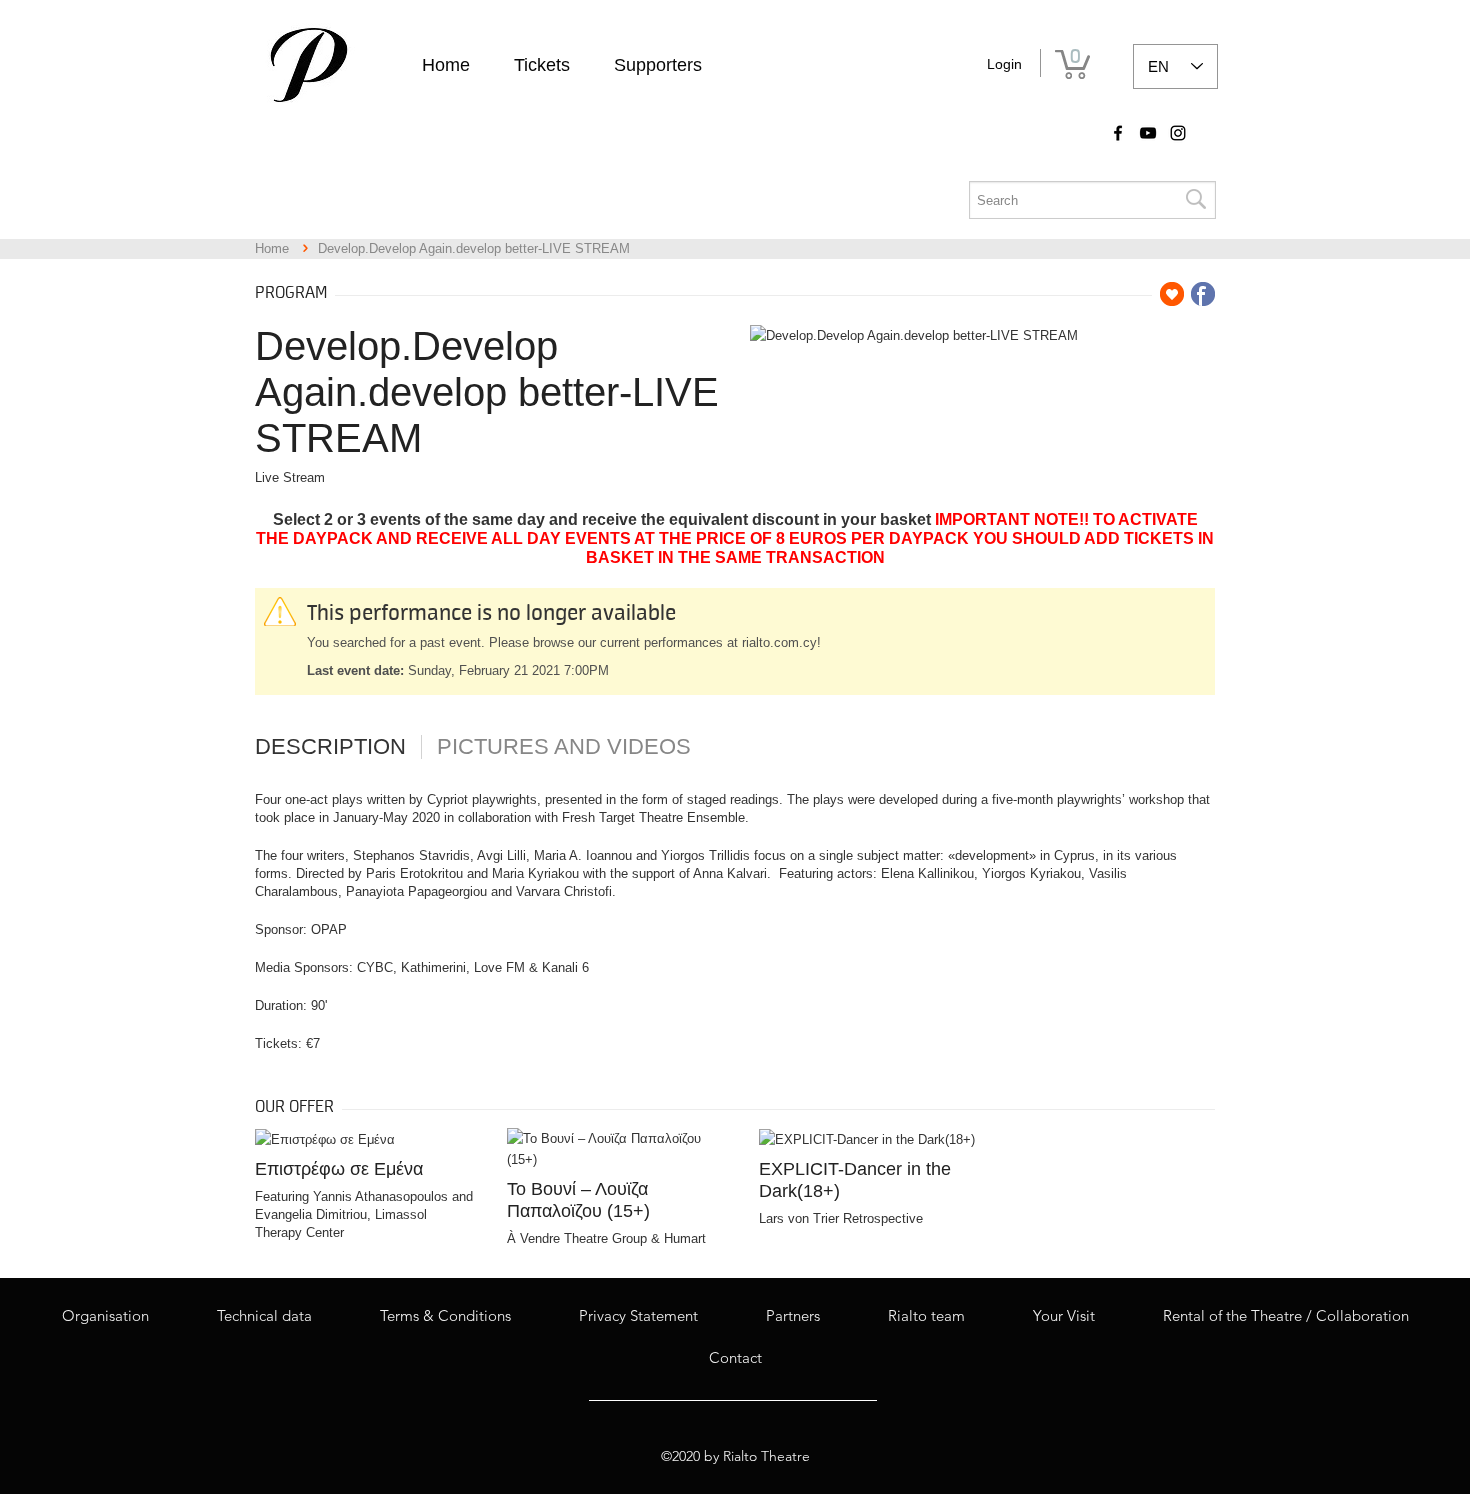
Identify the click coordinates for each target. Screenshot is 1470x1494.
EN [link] (1158, 66)
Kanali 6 (565, 967)
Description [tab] (330, 747)
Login (1004, 64)
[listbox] (1175, 66)
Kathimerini (433, 967)
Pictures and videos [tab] (564, 747)
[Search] (1195, 200)
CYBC (375, 967)
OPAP (329, 929)
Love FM (499, 967)
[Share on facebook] (1203, 294)
